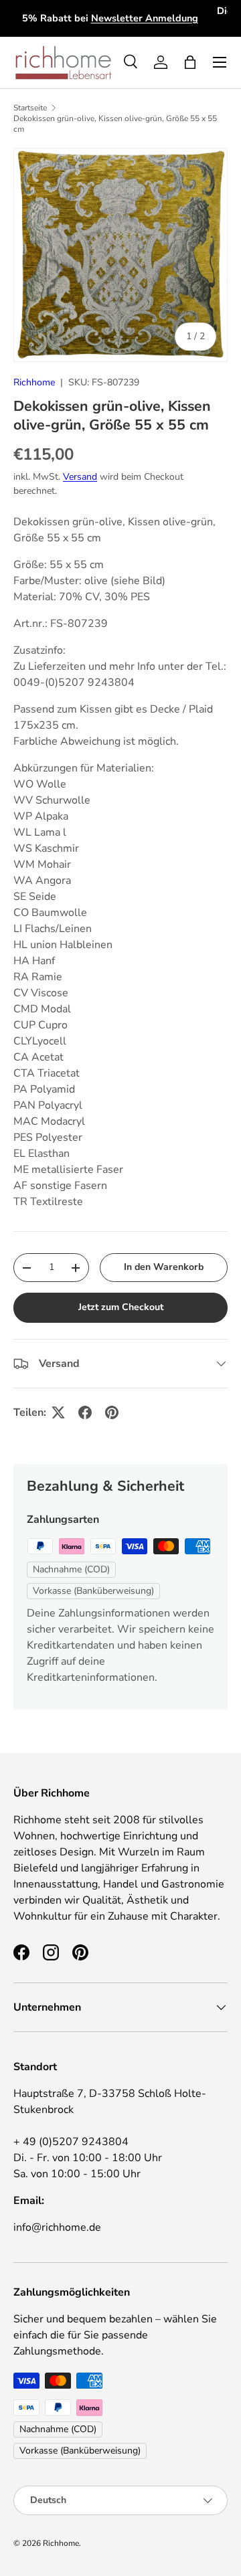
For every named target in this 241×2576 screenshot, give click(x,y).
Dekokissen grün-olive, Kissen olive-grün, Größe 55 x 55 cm (115, 124)
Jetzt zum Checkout (121, 1307)
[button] (190, 62)
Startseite (30, 108)
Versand (80, 477)
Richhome (34, 382)
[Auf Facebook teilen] (85, 1412)
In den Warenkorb (164, 1267)
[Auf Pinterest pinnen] (112, 1412)
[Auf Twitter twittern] (58, 1412)
